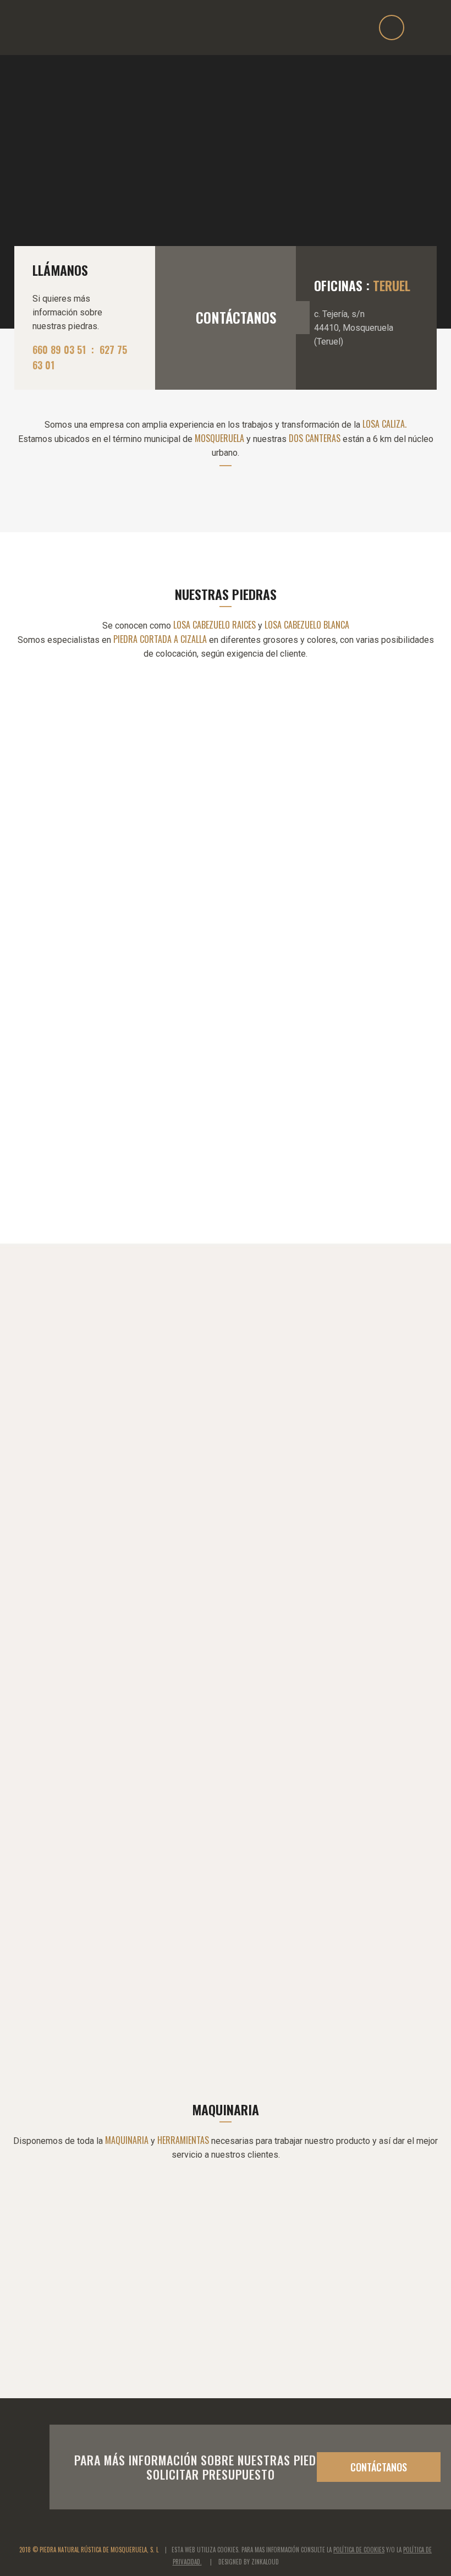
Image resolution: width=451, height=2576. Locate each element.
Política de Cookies (359, 2550)
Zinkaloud (265, 2562)
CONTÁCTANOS (236, 317)
